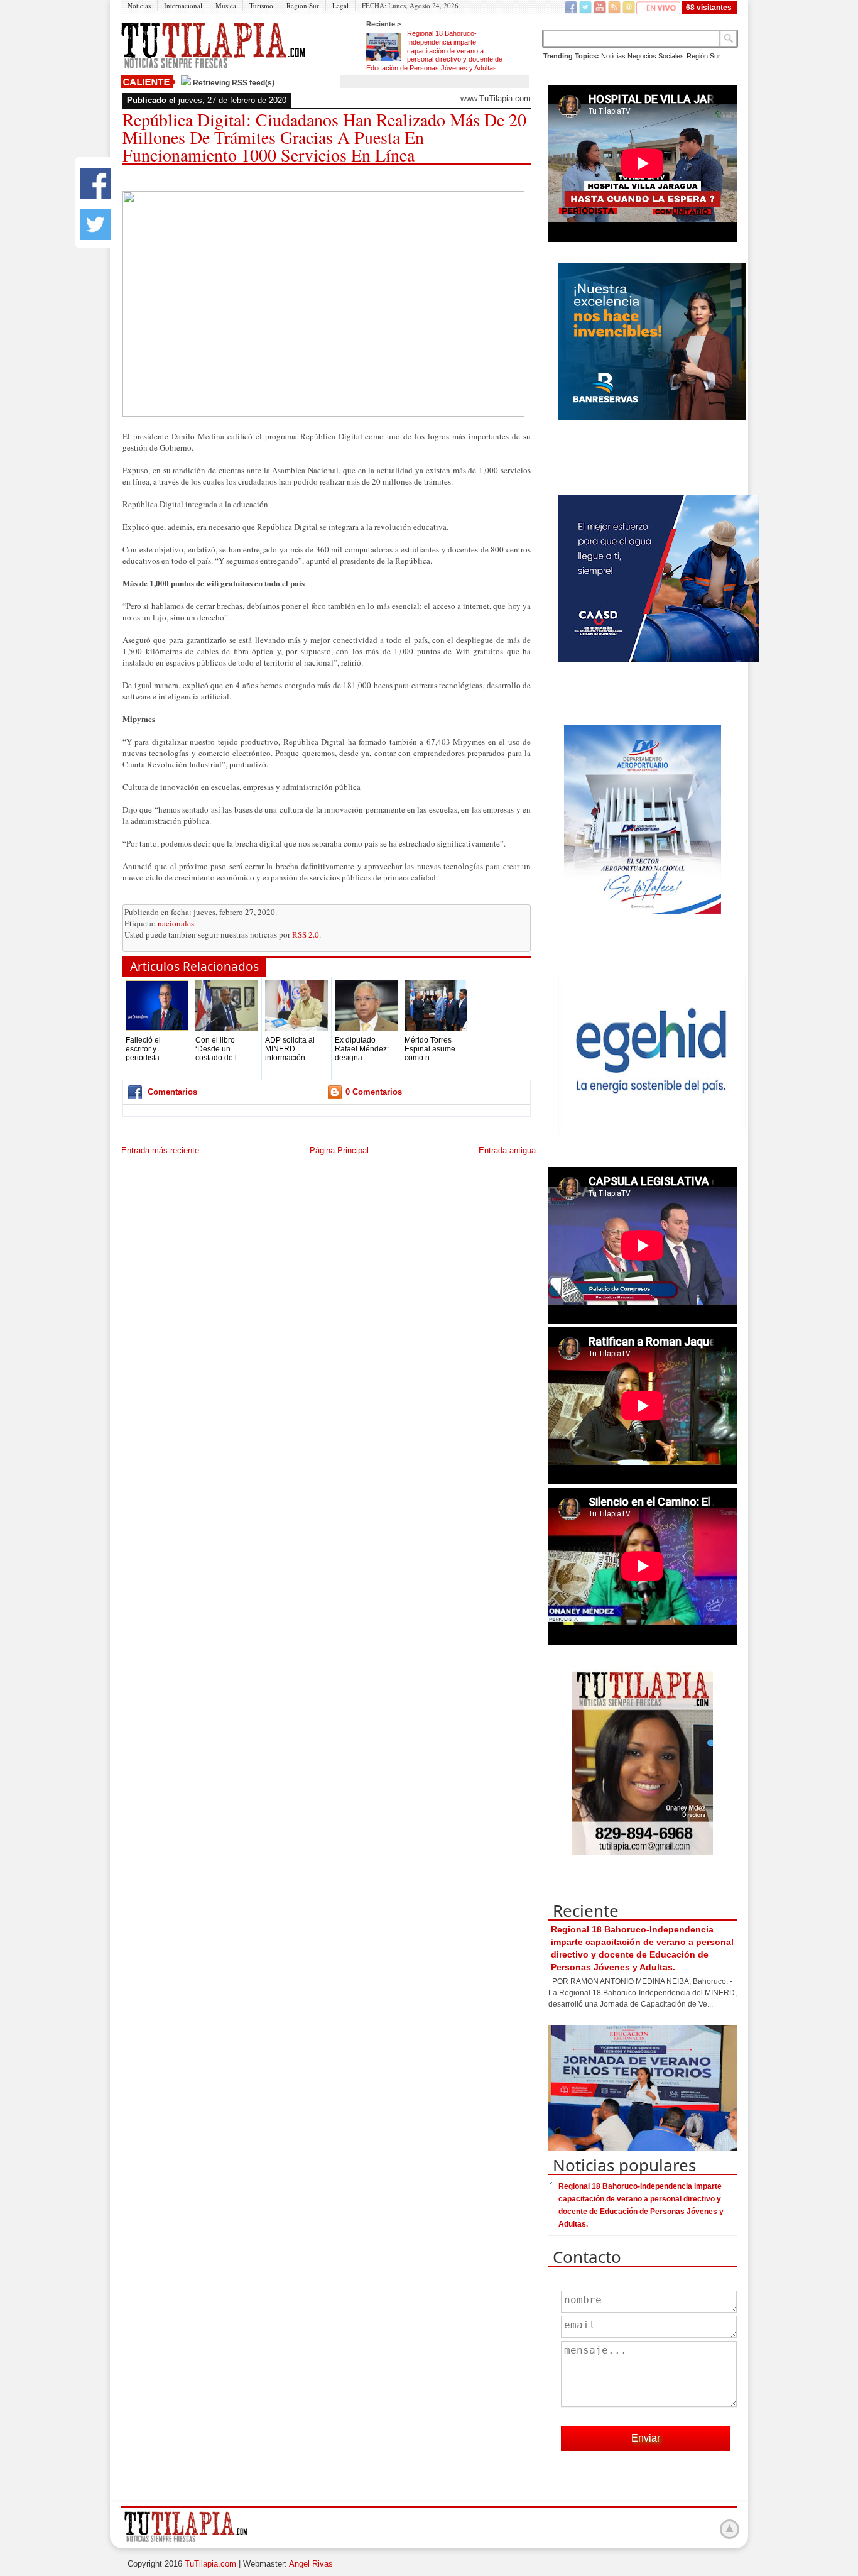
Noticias (139, 5)
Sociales (671, 56)
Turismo (261, 5)
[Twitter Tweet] (95, 237)
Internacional (183, 5)
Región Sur (703, 56)
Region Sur (303, 5)
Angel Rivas (311, 2564)
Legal (340, 5)
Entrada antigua (507, 1150)
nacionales (176, 923)
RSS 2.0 (306, 934)
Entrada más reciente (160, 1150)
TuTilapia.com (210, 2564)
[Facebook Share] (95, 196)
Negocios (642, 56)
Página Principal (339, 1150)
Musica (226, 5)
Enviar (646, 2438)
